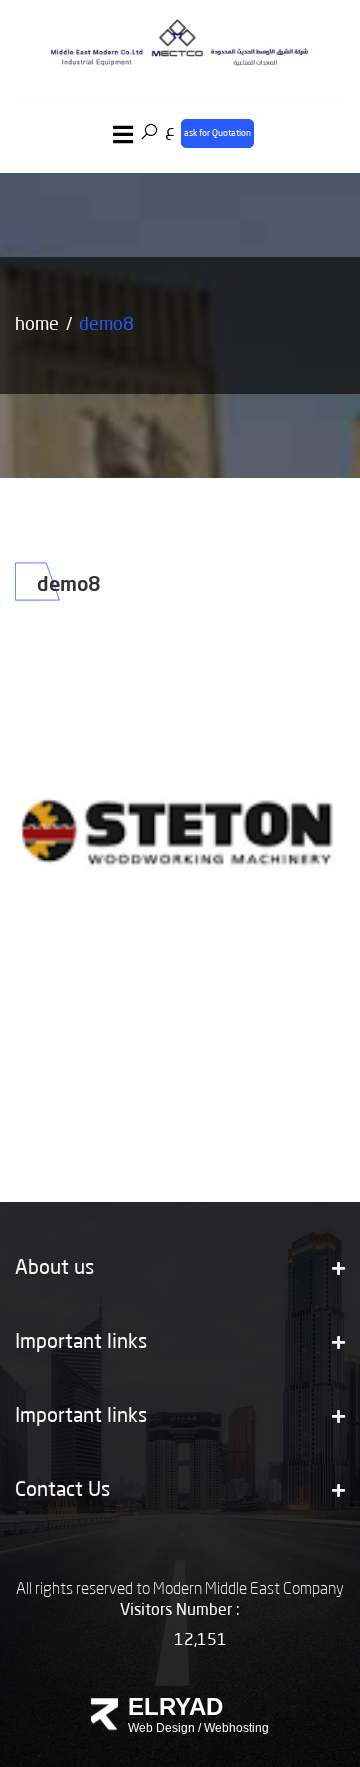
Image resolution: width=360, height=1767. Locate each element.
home (37, 325)
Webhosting (236, 1728)
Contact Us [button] (62, 1491)
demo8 (106, 325)
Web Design (161, 1728)
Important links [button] (81, 1343)
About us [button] (54, 1269)
